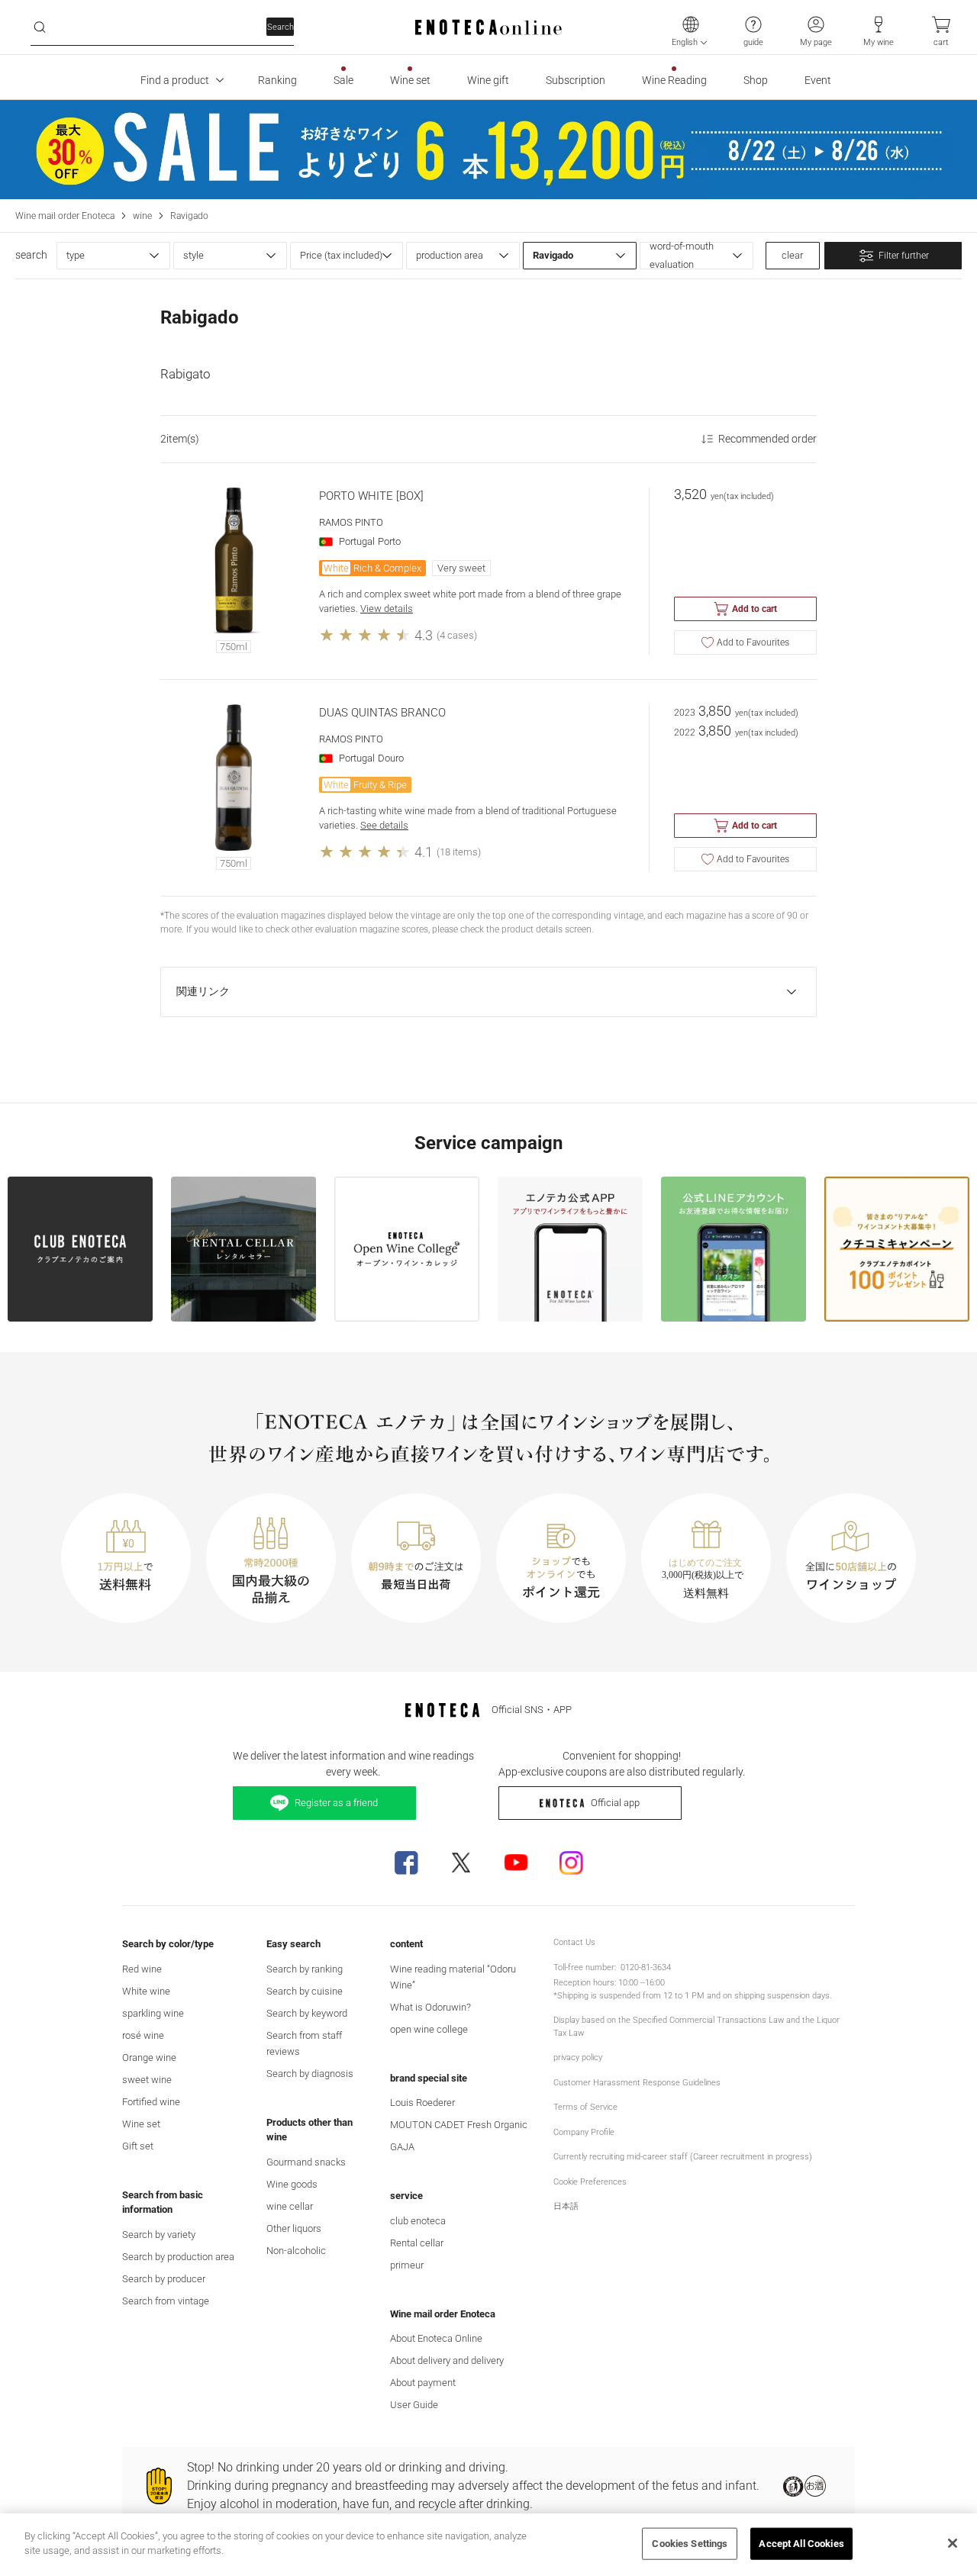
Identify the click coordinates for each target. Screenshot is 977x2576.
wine (142, 216)
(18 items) (459, 852)
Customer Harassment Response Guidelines (637, 2083)
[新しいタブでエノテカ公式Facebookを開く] (406, 1863)
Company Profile (584, 2132)
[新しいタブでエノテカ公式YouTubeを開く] (516, 1863)
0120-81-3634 (646, 1967)
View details (387, 609)
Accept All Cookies (801, 2544)
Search (281, 27)
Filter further (904, 256)
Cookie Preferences (590, 2182)
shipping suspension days (782, 1996)
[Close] (953, 2543)
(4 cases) (457, 635)
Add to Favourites (753, 642)
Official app (615, 1803)
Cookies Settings (690, 2544)
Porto (389, 541)
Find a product (175, 80)
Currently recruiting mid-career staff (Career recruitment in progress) (683, 2157)
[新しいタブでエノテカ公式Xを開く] (461, 1863)
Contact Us (574, 1942)
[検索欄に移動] (40, 27)
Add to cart (755, 609)
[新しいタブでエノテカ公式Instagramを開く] (571, 1863)
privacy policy (578, 2058)
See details (384, 825)
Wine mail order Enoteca (65, 216)
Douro (391, 758)
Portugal (357, 541)
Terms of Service (585, 2107)
